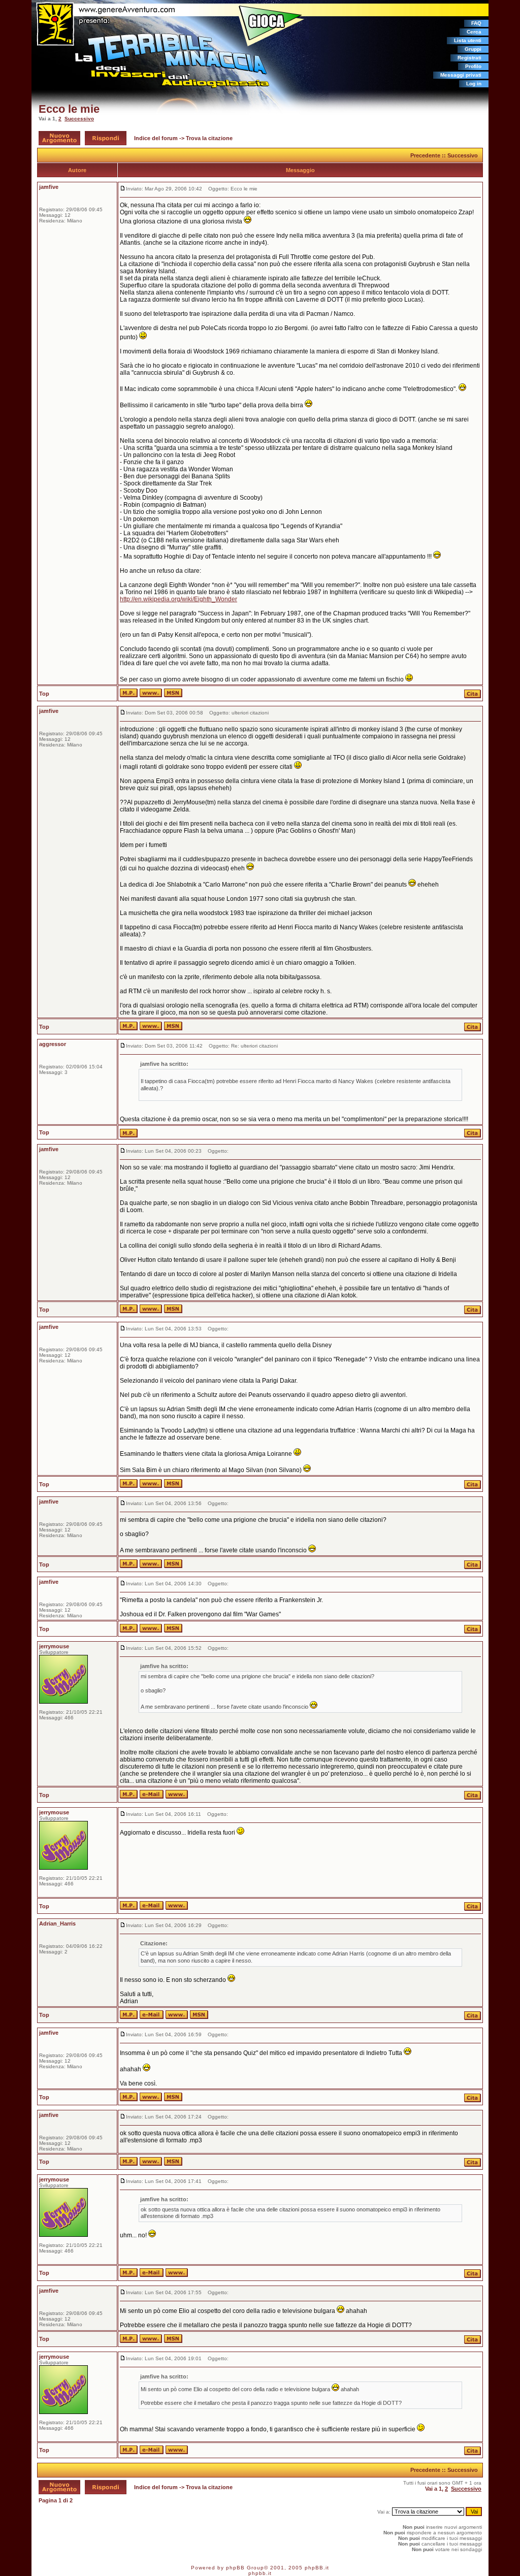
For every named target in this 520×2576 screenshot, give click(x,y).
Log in (474, 84)
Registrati (469, 58)
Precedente (425, 155)
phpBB (235, 2568)
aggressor (53, 1044)
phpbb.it (260, 2573)
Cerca (474, 32)
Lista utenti (468, 40)
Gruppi (473, 49)
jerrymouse (54, 1646)
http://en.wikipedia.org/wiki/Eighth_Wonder (178, 599)
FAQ (476, 23)
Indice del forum (156, 138)
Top (44, 694)
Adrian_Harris (57, 1923)
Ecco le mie (69, 109)
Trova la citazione (209, 138)
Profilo (473, 66)
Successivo (79, 119)
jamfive (49, 187)
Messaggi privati (461, 75)
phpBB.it (317, 2568)
